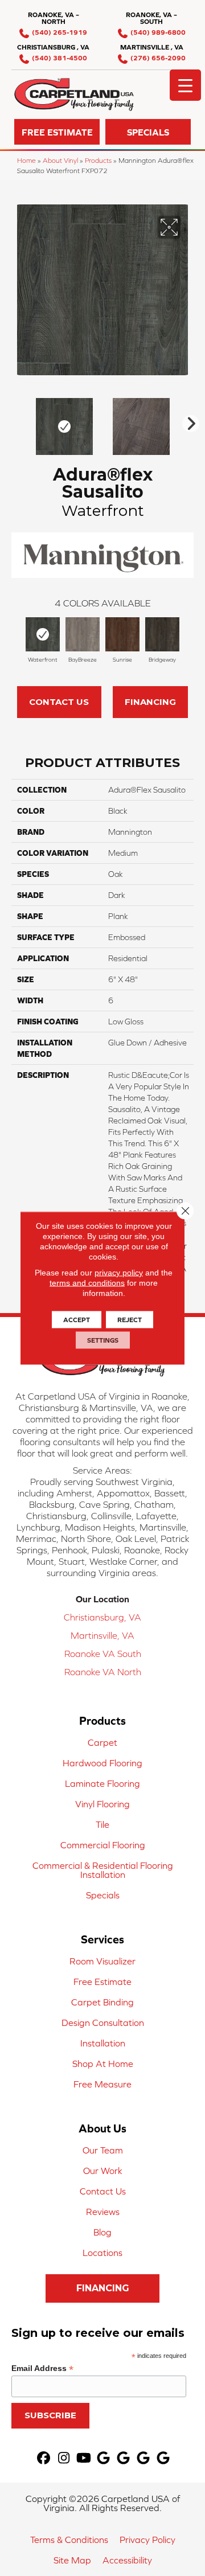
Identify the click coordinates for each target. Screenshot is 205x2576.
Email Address (42, 2368)
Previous (17, 421)
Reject (130, 1320)
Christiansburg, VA (102, 1617)
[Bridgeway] (162, 634)
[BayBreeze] (83, 634)
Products (98, 160)
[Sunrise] (122, 634)
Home (26, 160)
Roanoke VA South (103, 1654)
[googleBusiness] (104, 2458)
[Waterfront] (43, 634)
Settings (103, 1340)
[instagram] (64, 2458)
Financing (150, 702)
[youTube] (84, 2458)
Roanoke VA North (103, 1672)
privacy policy (119, 1273)
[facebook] (44, 2458)
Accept (77, 1320)
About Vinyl (60, 160)
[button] (57, 132)
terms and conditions (87, 1283)
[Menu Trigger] (185, 85)
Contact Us (59, 702)
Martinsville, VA (102, 1635)
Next (188, 421)
